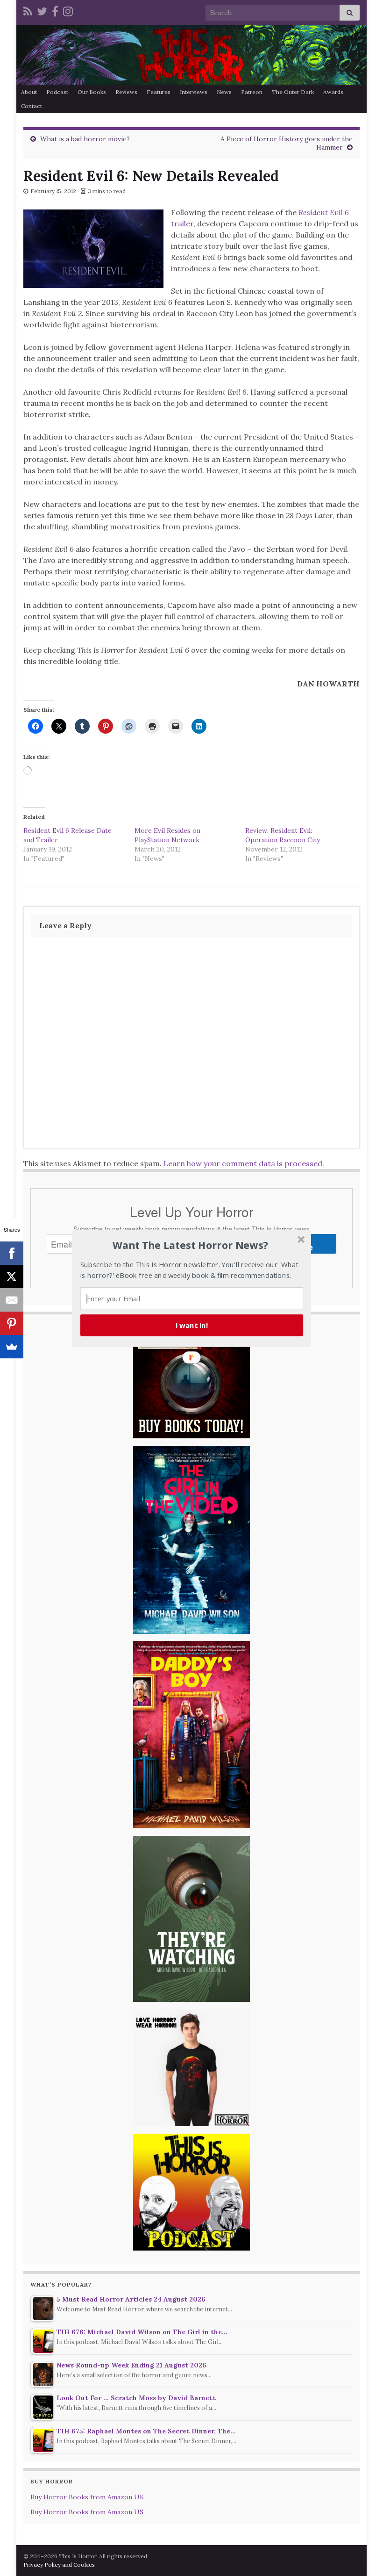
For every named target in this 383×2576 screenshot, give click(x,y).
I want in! (192, 1325)
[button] (191, 1245)
